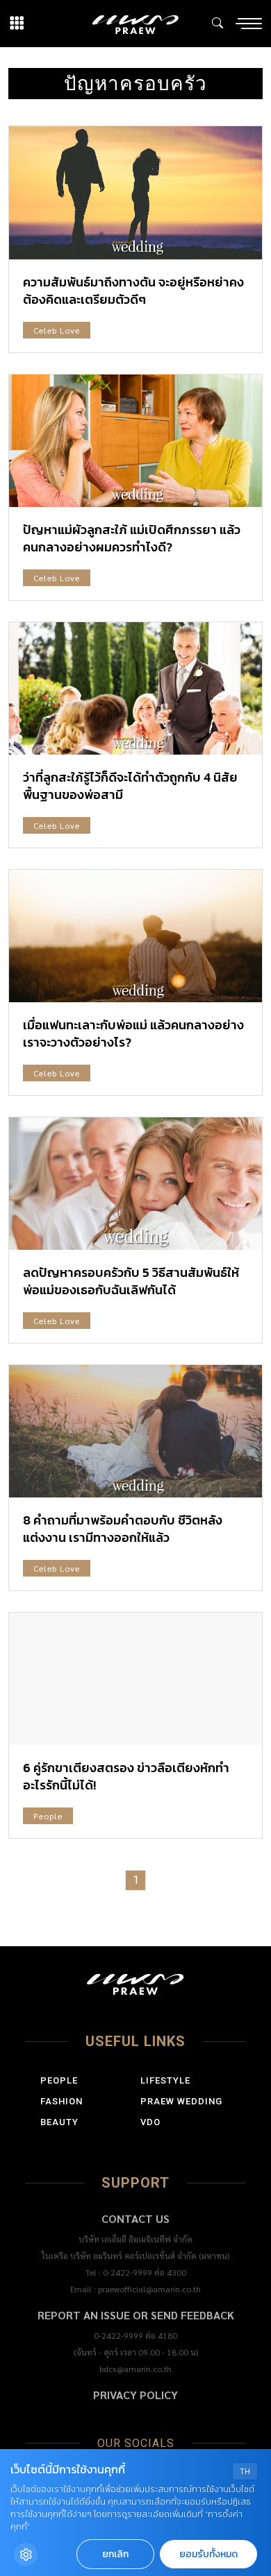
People (48, 1816)
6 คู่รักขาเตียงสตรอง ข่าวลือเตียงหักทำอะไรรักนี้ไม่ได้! (126, 1776)
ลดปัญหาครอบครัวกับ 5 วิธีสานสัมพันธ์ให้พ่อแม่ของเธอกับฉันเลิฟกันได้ (131, 1281)
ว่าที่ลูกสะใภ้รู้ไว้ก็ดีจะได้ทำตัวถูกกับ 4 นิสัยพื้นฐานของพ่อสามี (130, 786)
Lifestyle (165, 2080)
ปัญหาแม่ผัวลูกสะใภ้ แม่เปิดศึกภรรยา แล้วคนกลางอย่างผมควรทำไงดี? (132, 538)
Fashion (61, 2101)
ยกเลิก (115, 2554)
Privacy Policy (135, 2395)
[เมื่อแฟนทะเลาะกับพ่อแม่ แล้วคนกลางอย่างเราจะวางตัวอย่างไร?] (135, 936)
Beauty (59, 2122)
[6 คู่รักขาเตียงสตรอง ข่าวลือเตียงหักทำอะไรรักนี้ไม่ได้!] (135, 1679)
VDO (150, 2122)
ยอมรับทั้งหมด (208, 2554)
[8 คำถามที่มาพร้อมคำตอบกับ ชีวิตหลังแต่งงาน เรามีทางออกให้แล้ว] (135, 1431)
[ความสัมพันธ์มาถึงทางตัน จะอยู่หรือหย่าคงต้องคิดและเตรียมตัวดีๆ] (135, 192)
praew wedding (181, 2101)
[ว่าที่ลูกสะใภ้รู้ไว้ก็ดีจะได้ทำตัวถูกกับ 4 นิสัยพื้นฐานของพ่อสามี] (135, 688)
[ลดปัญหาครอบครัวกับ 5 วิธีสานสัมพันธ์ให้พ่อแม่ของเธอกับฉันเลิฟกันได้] (135, 1184)
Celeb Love (57, 330)
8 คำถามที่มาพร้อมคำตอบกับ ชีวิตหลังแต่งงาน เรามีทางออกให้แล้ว (123, 1529)
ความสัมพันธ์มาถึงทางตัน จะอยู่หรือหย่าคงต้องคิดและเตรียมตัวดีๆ (133, 291)
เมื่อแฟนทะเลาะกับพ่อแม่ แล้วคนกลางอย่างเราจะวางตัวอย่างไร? (133, 1033)
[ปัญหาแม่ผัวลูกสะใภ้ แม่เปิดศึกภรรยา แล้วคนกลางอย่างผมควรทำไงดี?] (135, 441)
